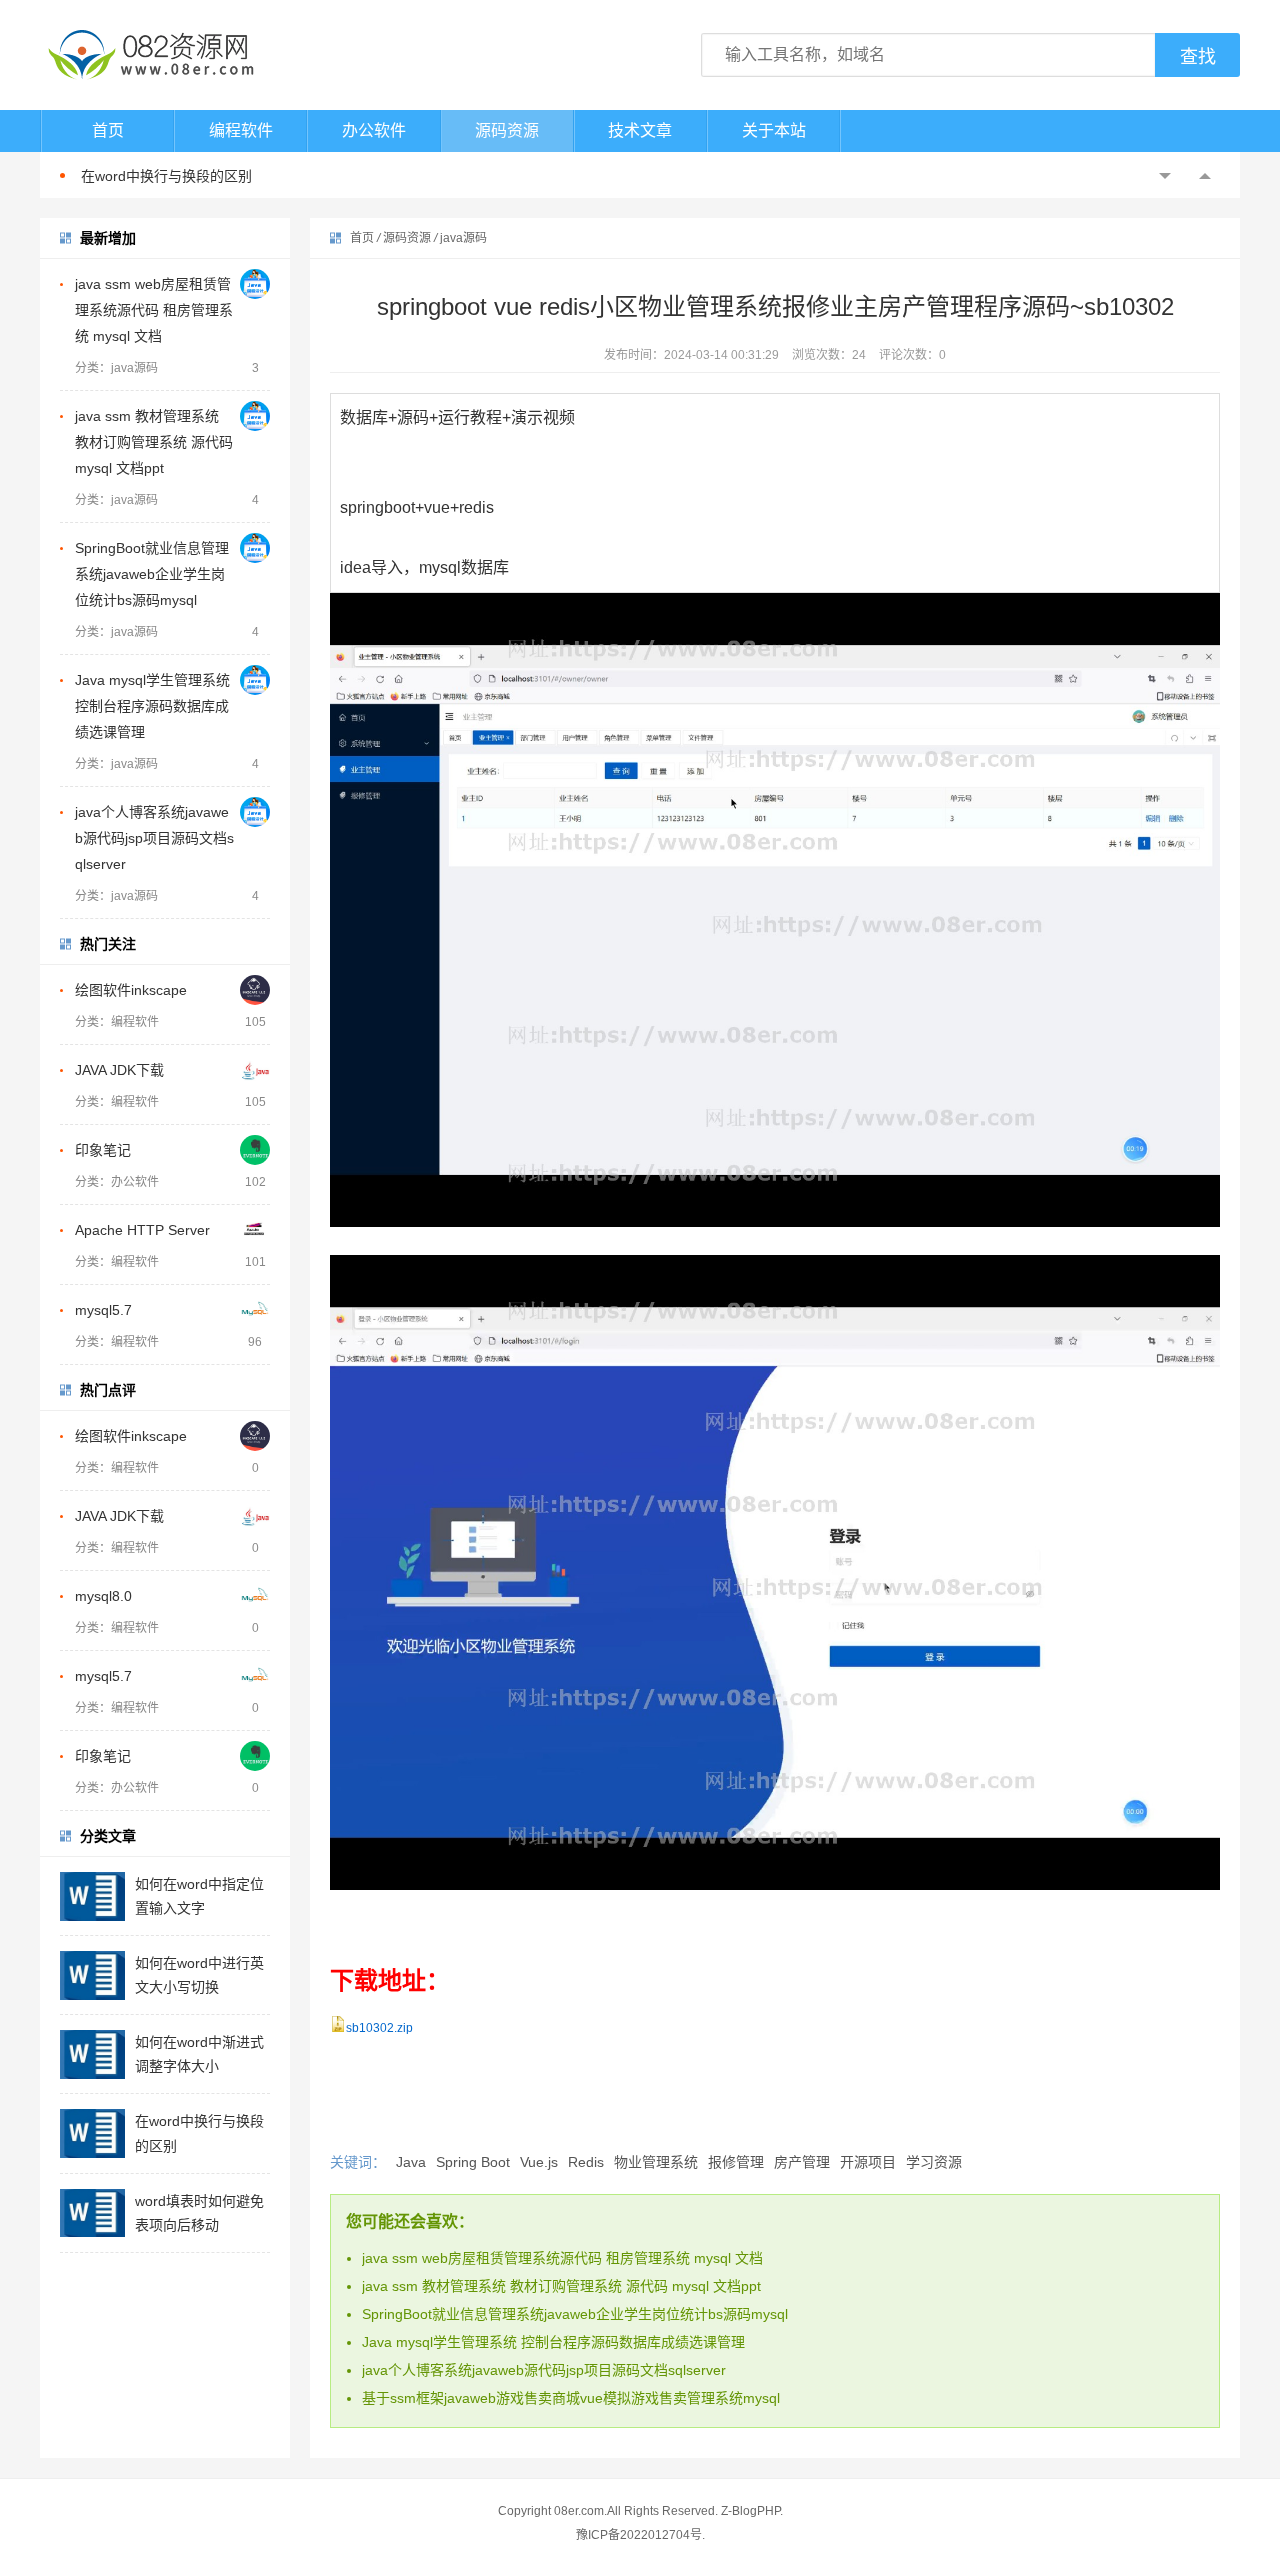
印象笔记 (103, 1150)
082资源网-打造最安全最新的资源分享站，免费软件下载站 (150, 55)
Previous (1165, 176)
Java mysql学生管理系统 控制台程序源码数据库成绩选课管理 (152, 706)
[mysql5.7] (255, 1310)
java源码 (463, 238)
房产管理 (802, 2162)
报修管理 (736, 2162)
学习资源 (934, 2162)
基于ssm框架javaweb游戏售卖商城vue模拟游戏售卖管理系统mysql (571, 2398)
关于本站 (774, 130)
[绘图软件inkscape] (255, 990)
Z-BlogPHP (750, 2511)
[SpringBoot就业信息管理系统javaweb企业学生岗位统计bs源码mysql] (255, 548)
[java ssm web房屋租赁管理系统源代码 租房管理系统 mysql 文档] (255, 284)
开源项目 (868, 2162)
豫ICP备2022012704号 (639, 2535)
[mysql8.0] (255, 1596)
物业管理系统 (656, 2162)
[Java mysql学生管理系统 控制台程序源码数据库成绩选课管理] (255, 680)
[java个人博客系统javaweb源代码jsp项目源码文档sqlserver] (255, 812)
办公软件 (374, 130)
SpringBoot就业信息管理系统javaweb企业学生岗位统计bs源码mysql (152, 574)
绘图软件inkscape (131, 990)
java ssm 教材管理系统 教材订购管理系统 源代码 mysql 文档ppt (154, 442)
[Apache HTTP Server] (255, 1230)
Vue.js (539, 2162)
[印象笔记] (255, 1150)
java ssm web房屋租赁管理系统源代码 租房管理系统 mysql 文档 (154, 310)
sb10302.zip (379, 2028)
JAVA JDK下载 (119, 1070)
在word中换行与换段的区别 (166, 176)
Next (1205, 176)
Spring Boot (473, 2162)
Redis (586, 2162)
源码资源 (507, 130)
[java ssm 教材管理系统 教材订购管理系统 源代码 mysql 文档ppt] (255, 416)
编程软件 (241, 130)
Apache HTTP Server (142, 1230)
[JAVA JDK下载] (255, 1070)
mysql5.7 (103, 1310)
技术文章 (640, 130)
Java (411, 2162)
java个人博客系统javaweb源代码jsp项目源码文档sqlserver (154, 838)
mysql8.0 (103, 1596)
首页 (108, 130)
